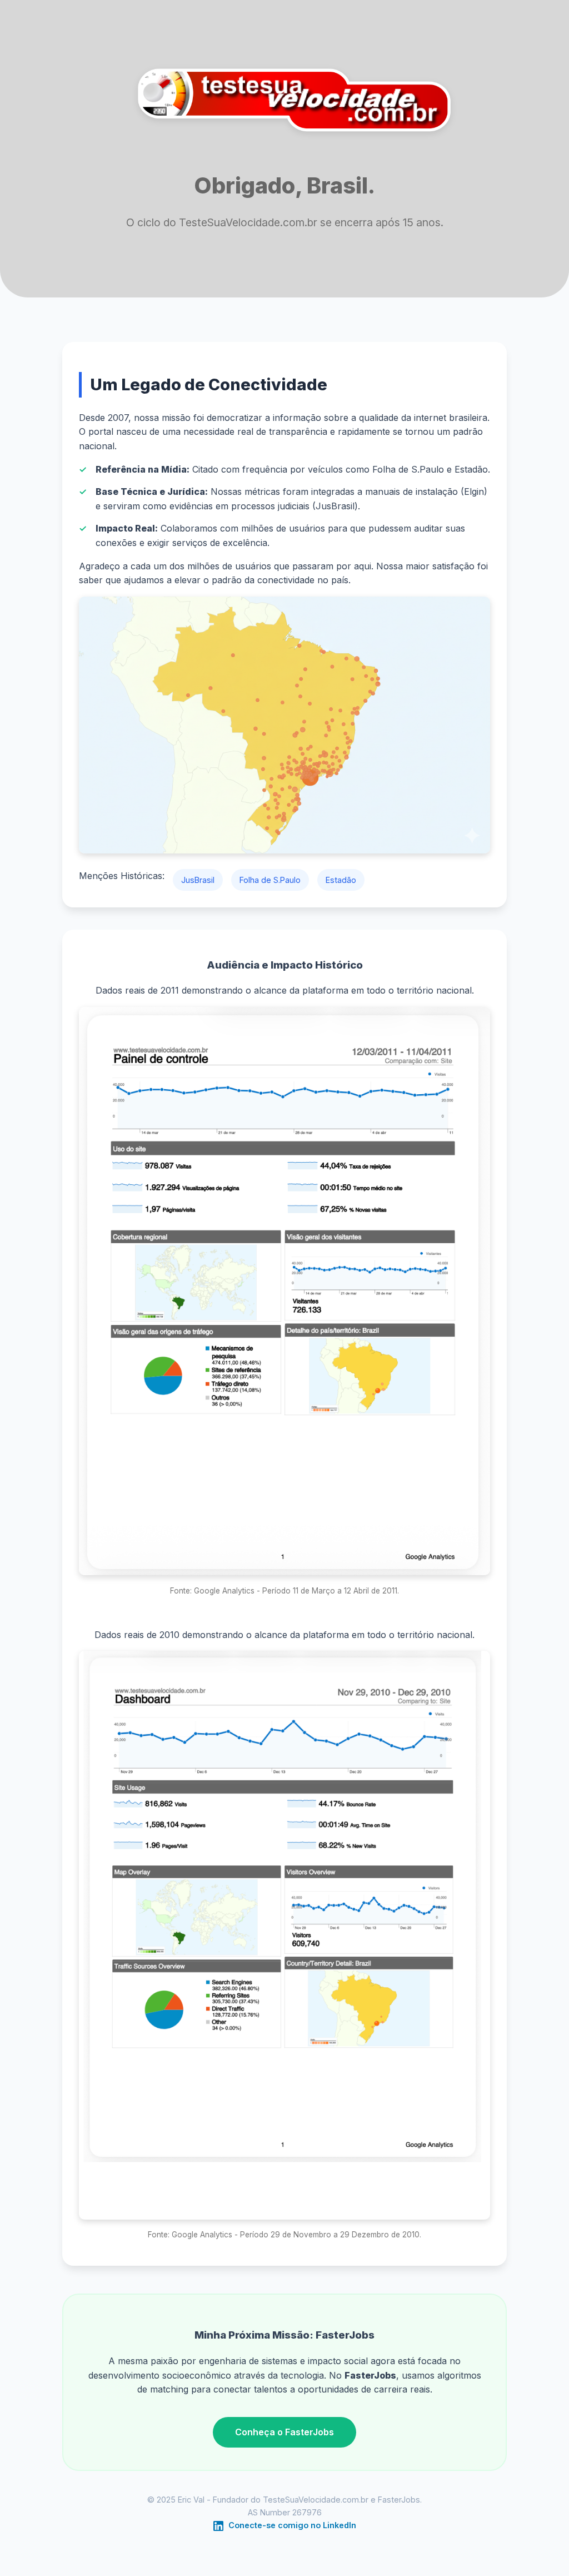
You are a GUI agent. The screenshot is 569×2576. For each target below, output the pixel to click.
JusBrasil (198, 880)
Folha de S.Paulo (270, 880)
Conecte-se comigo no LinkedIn (291, 2525)
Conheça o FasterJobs (284, 2432)
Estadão (341, 880)
